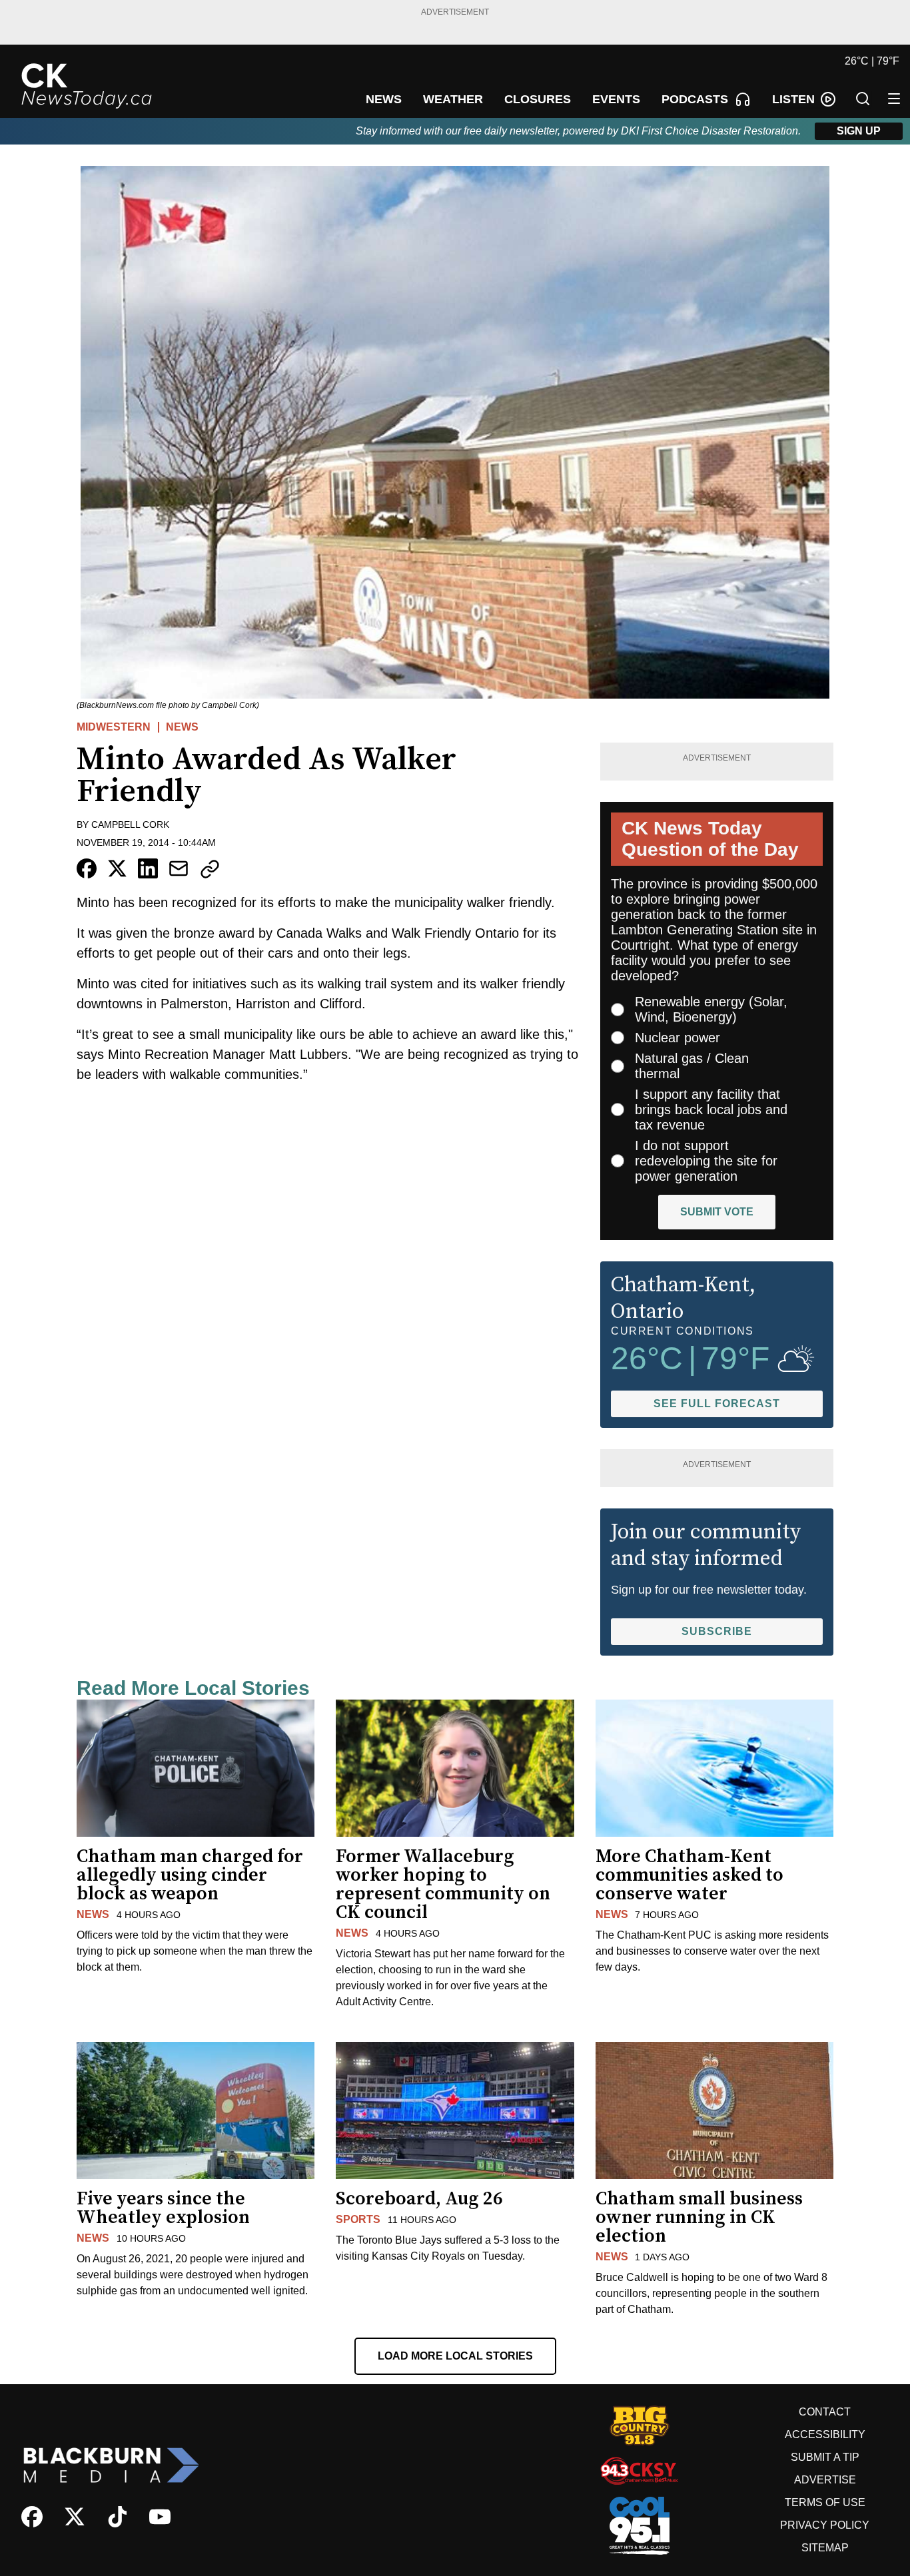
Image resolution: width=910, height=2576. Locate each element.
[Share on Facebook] (87, 868)
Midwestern (114, 727)
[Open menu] (894, 99)
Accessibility (825, 2434)
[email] (179, 868)
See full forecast (717, 1404)
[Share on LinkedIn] (148, 868)
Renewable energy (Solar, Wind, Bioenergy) (711, 1009)
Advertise (825, 2480)
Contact (825, 2412)
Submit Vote (717, 1212)
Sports (358, 2219)
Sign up (859, 131)
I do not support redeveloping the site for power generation (706, 1161)
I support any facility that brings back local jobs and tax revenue (711, 1110)
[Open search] (863, 99)
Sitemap (825, 2548)
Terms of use (825, 2502)
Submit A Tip (825, 2457)
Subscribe (717, 1631)
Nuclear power (678, 1038)
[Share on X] (117, 868)
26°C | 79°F (872, 61)
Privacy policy (825, 2525)
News (182, 727)
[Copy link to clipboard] (210, 869)
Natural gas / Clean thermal (692, 1066)
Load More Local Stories (455, 2356)
